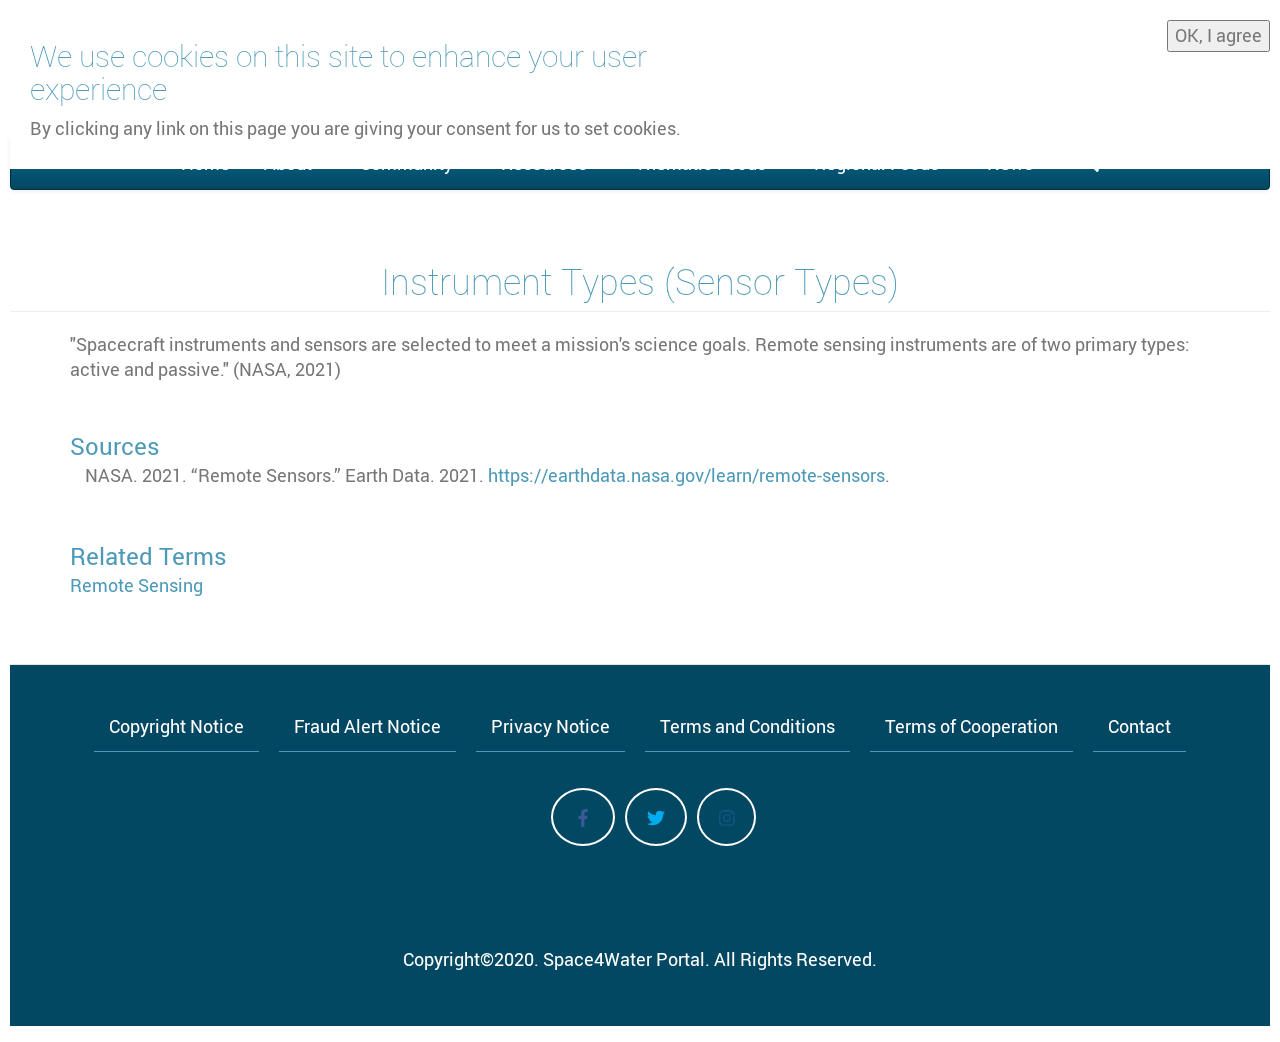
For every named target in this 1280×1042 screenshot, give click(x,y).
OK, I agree (1218, 35)
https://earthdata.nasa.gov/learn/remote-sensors (686, 475)
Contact (1139, 726)
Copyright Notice (176, 726)
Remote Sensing (136, 585)
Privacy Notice (550, 726)
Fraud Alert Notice (367, 726)
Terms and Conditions (747, 726)
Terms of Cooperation (971, 726)
